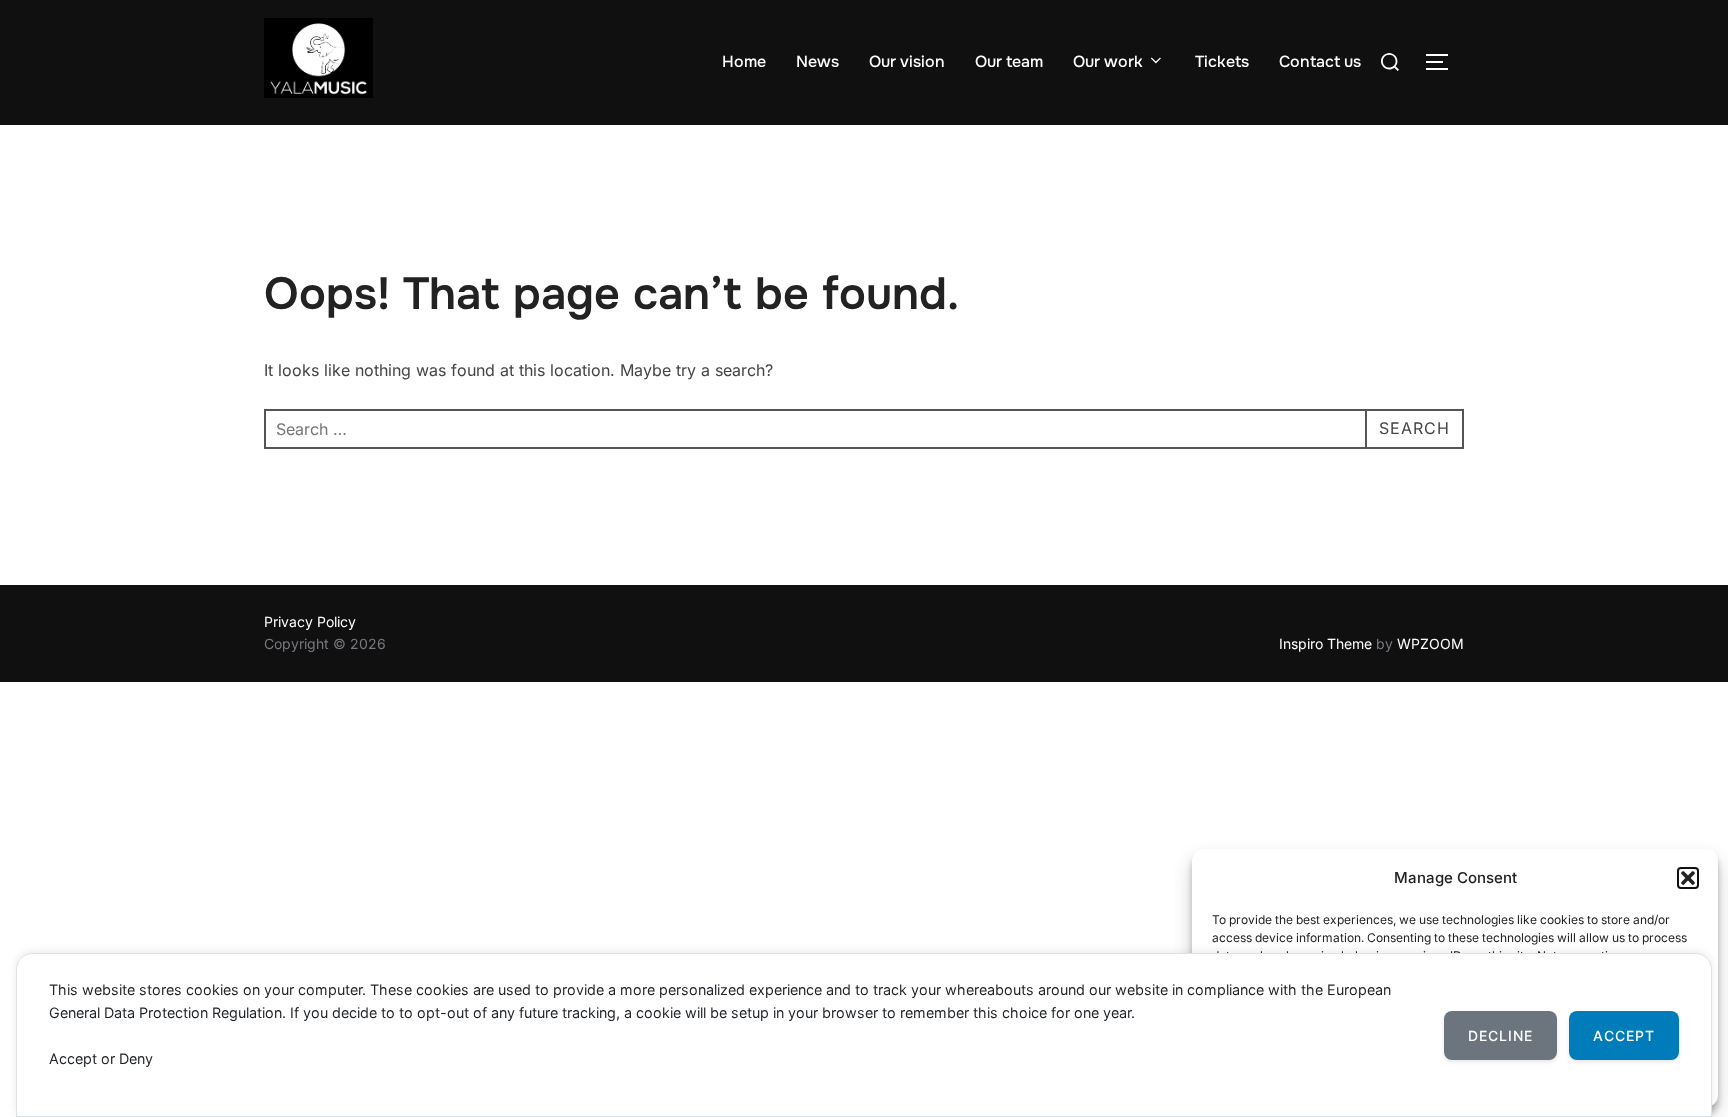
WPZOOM (1430, 643)
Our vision (907, 61)
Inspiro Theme (1325, 643)
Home (744, 61)
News (817, 61)
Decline (1500, 1035)
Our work (1108, 61)
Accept (1624, 1035)
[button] (1688, 878)
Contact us (1320, 61)
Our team (1009, 61)
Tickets (1222, 61)
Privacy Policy (310, 621)
